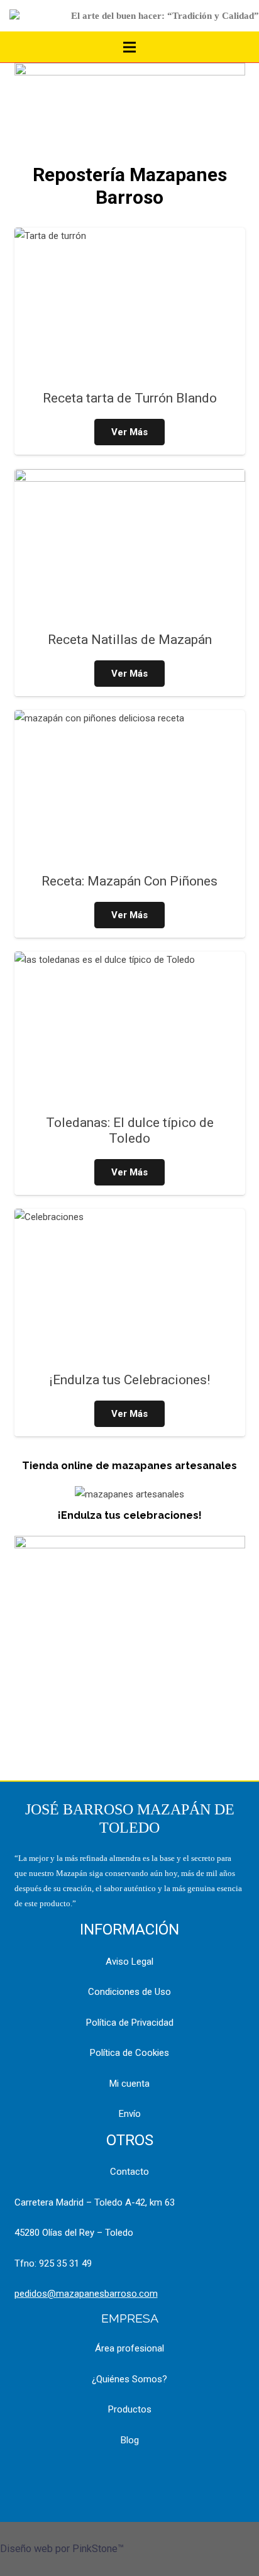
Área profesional (129, 2348)
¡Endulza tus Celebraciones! (130, 1380)
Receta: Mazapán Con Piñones (129, 881)
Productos (130, 2409)
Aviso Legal (129, 1962)
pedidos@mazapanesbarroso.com (86, 2294)
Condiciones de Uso (129, 1992)
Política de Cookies (129, 2053)
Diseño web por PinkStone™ (62, 2549)
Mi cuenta (129, 2084)
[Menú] (129, 47)
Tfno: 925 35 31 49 (53, 2263)
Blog (130, 2440)
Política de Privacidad (130, 2023)
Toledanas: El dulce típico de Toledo (130, 1130)
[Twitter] (161, 2478)
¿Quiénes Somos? (129, 2379)
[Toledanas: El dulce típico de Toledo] (130, 1029)
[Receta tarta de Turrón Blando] (130, 305)
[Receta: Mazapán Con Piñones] (130, 787)
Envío (130, 2114)
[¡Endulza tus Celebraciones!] (130, 1286)
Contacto (129, 2172)
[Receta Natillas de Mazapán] (130, 546)
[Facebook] (98, 2478)
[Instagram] (129, 2478)
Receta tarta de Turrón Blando (130, 398)
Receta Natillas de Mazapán (130, 640)
